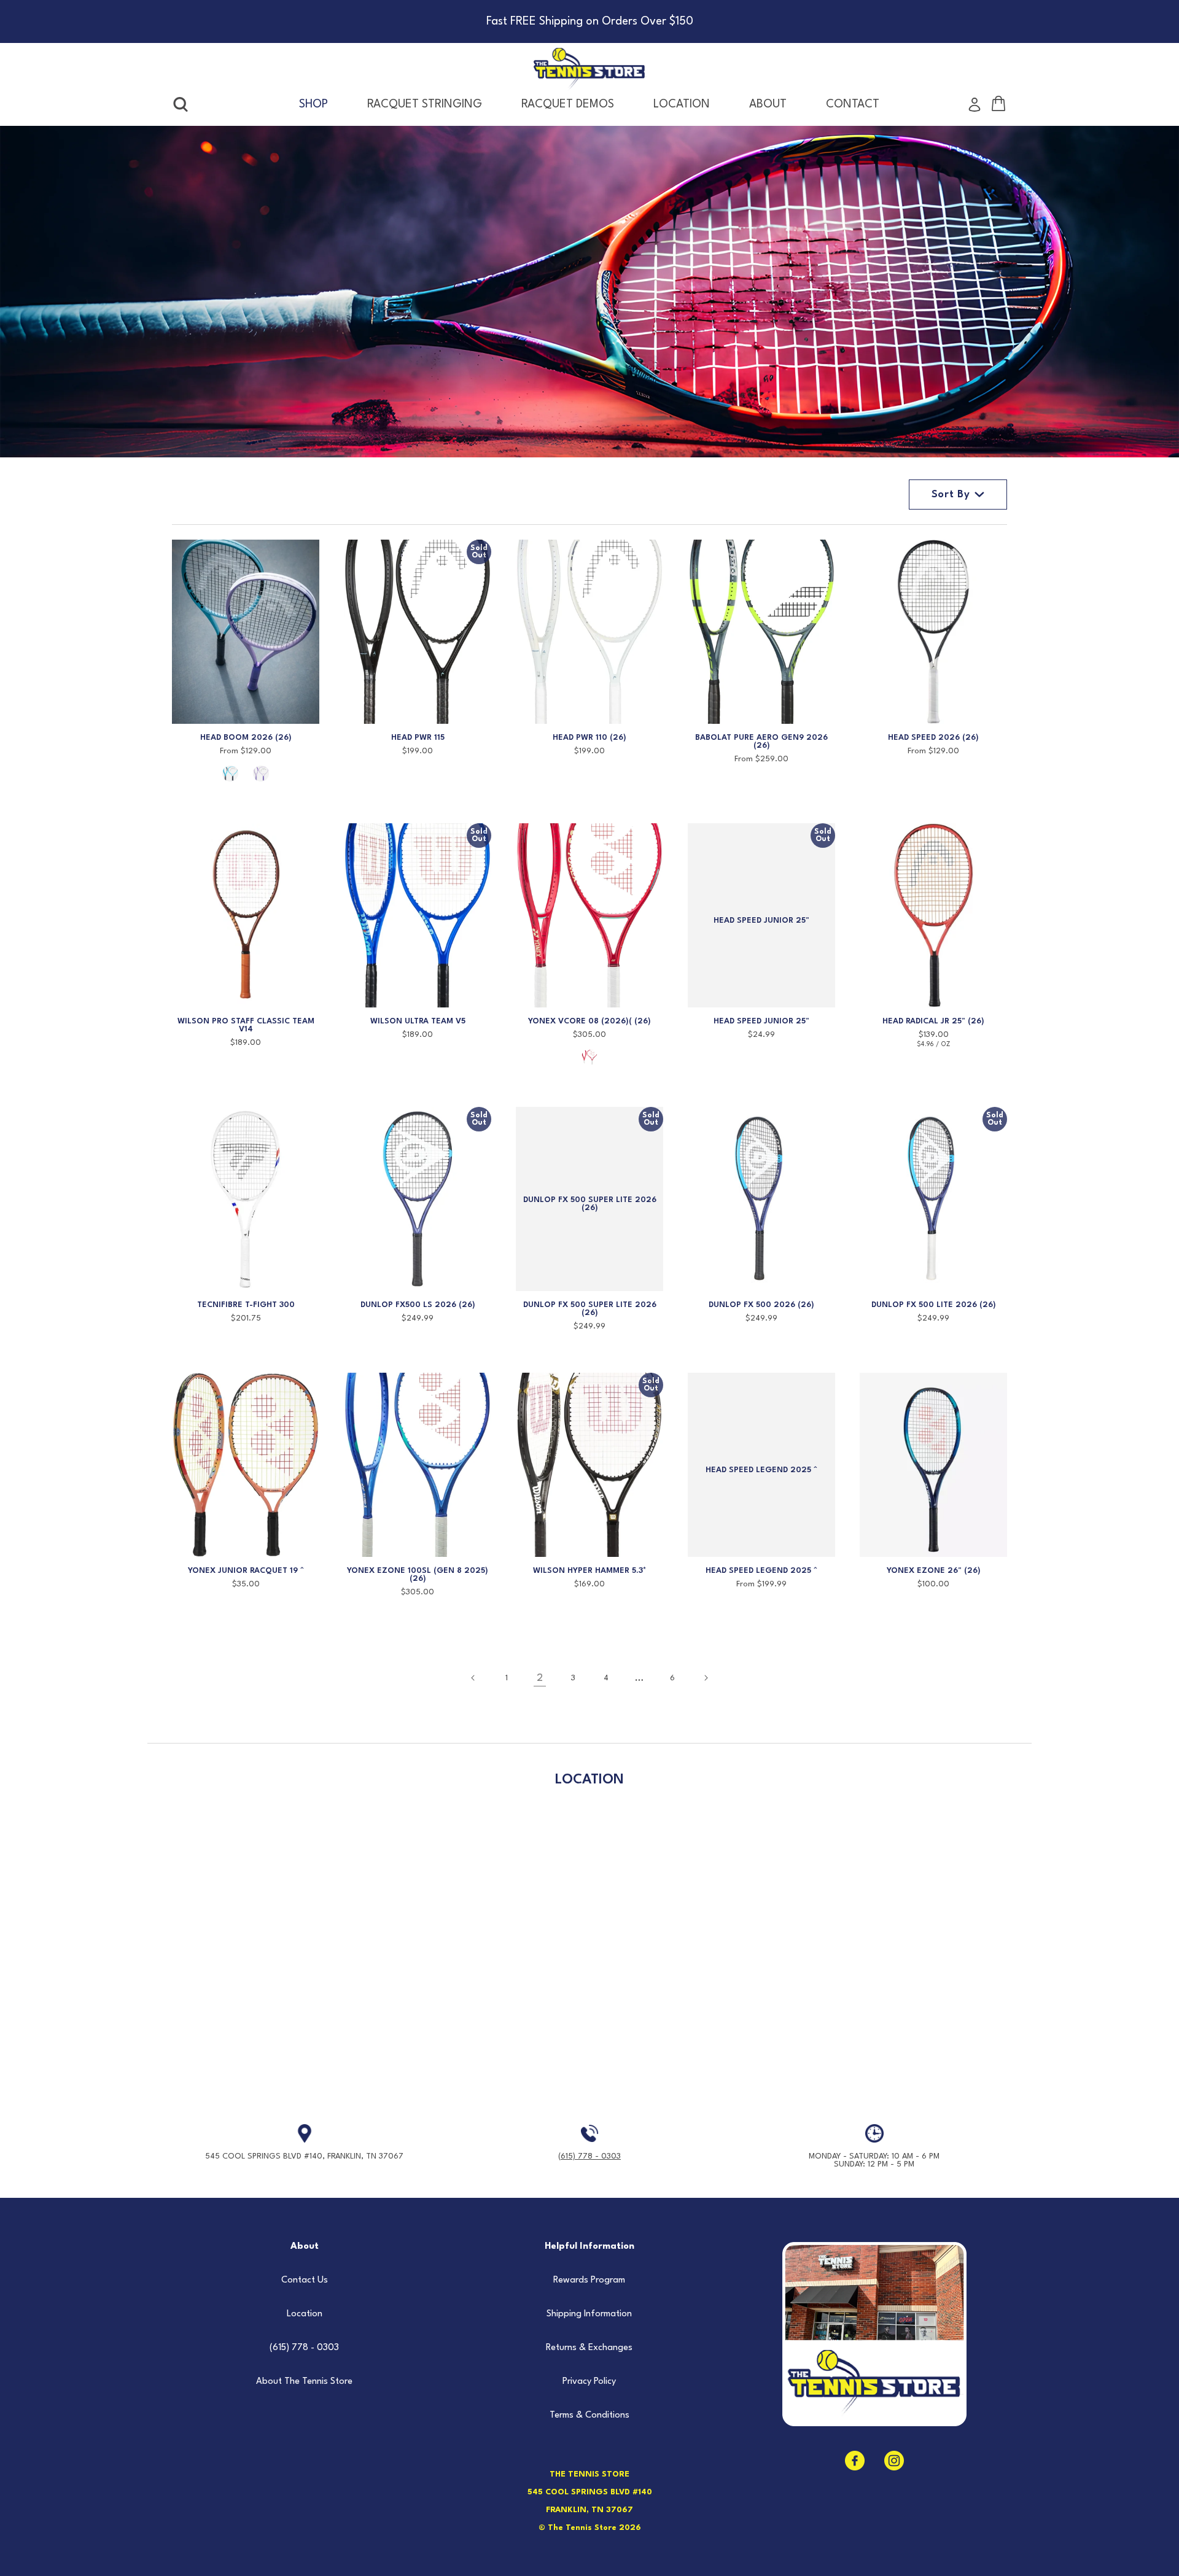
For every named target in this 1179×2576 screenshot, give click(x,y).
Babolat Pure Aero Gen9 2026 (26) (761, 742)
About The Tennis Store (304, 2382)
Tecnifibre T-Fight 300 (246, 1305)
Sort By (951, 495)
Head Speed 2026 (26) (933, 738)
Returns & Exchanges (589, 2348)
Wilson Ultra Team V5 (418, 1021)
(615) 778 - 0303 (589, 2156)
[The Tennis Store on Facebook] (855, 2461)
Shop (313, 104)
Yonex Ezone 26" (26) (934, 1571)
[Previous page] (473, 1678)
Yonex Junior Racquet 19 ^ (246, 1571)
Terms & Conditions (589, 2415)
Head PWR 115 (418, 738)
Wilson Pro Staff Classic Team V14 (246, 1025)
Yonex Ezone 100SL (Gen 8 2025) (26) (418, 1575)
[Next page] (706, 1678)
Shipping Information (589, 2314)
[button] (181, 105)
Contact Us (305, 2280)
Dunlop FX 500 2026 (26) (761, 1305)
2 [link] (540, 1678)
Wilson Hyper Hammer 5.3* (590, 1571)
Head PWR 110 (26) (589, 738)
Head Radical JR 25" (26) (933, 1021)
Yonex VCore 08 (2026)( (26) (589, 1021)
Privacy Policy (589, 2382)
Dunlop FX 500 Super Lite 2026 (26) (590, 1309)
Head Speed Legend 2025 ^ (761, 1571)
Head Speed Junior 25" (761, 1021)
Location (305, 2314)
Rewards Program (589, 2280)
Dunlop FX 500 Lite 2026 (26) (934, 1305)
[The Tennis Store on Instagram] (894, 2461)
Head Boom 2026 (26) (246, 738)
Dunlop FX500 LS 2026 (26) (418, 1305)
